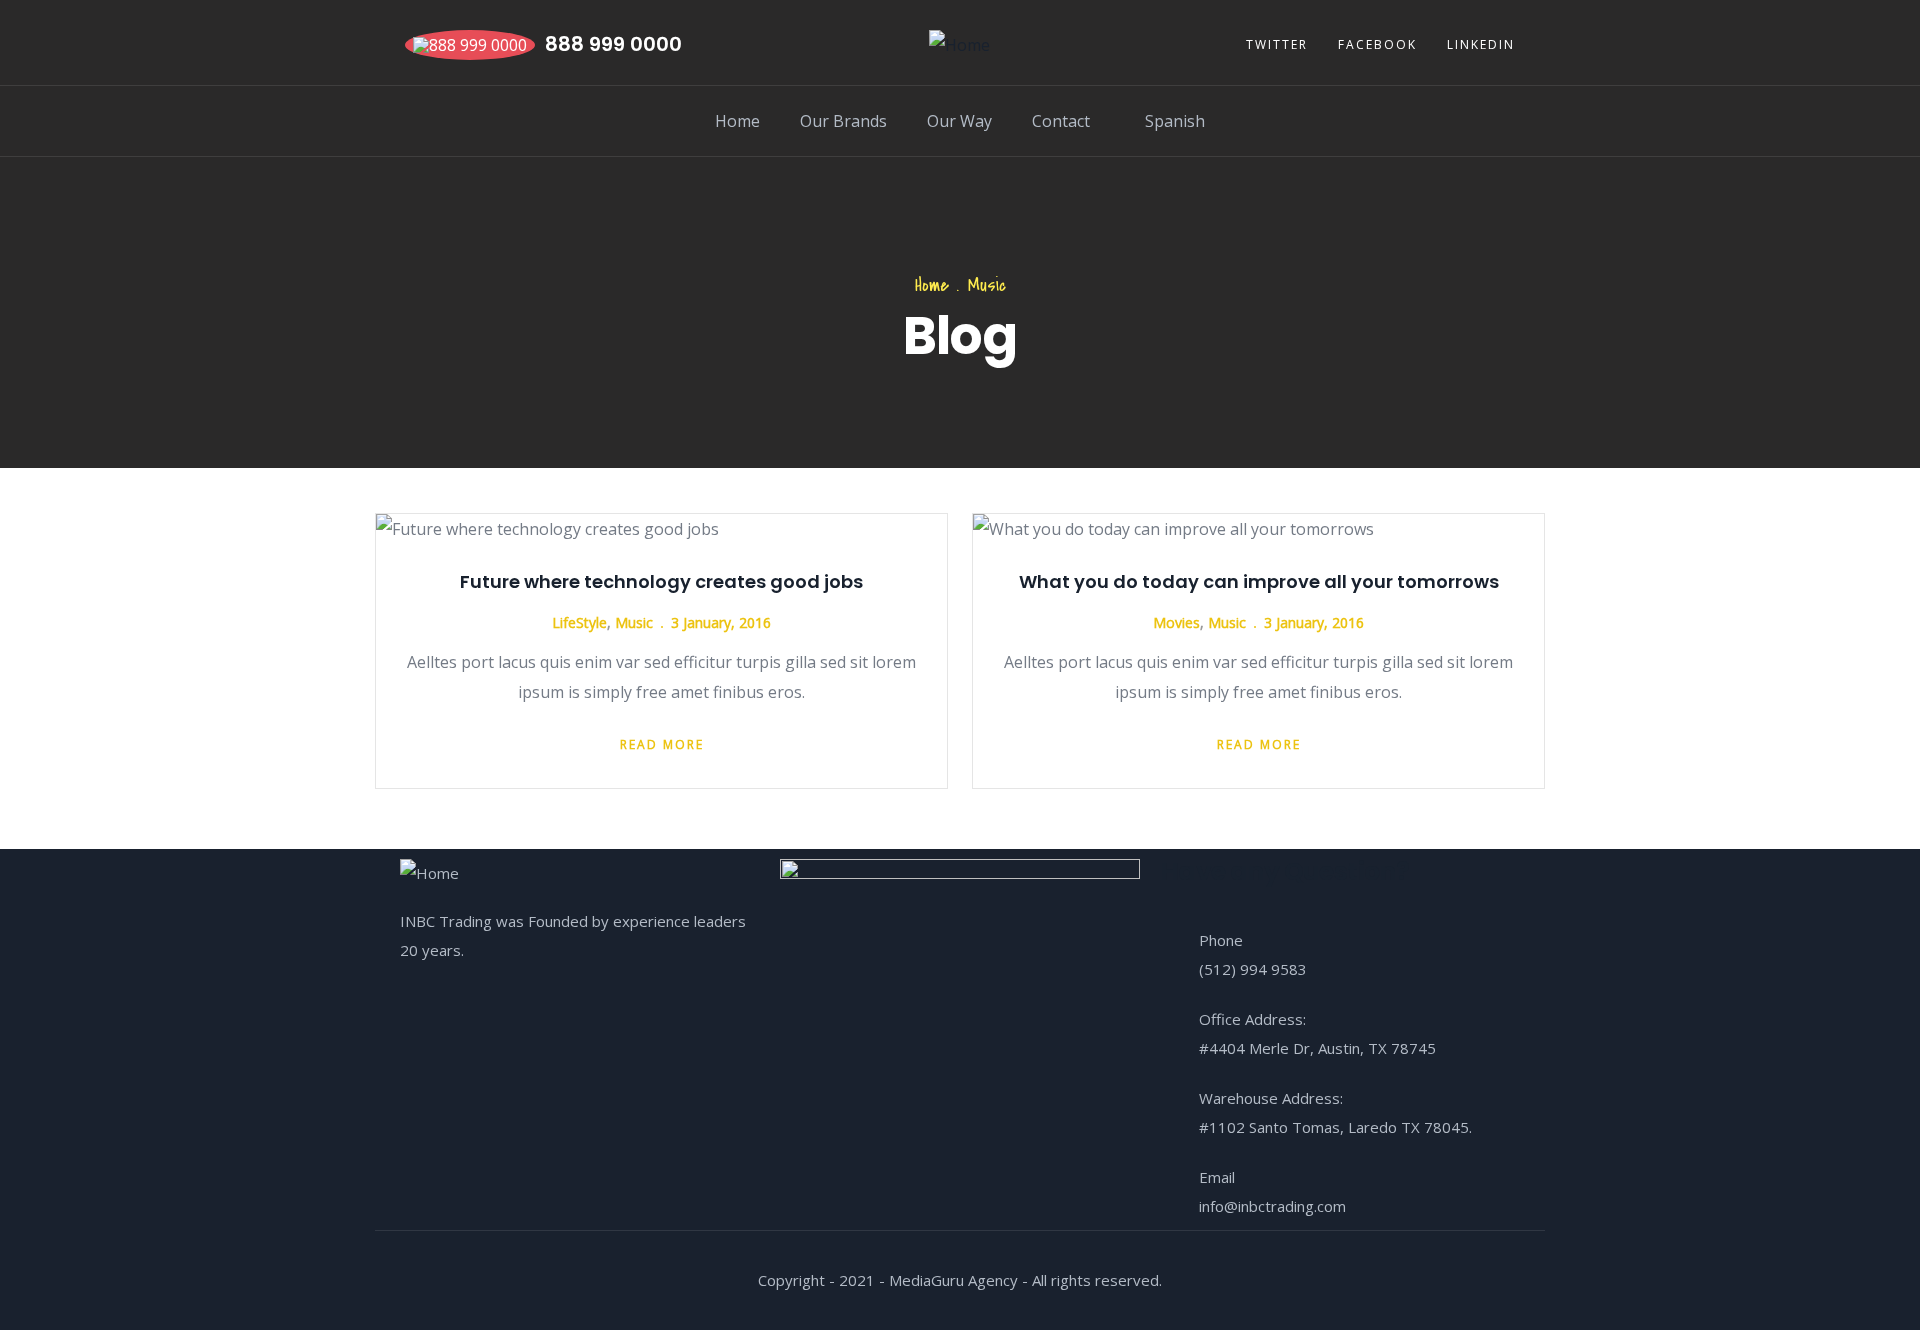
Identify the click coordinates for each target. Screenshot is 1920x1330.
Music (634, 622)
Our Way (959, 121)
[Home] (959, 45)
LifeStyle (579, 622)
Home (737, 121)
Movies (1176, 622)
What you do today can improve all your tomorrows (1259, 581)
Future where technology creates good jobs (661, 581)
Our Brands (843, 121)
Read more (662, 744)
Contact (1061, 121)
